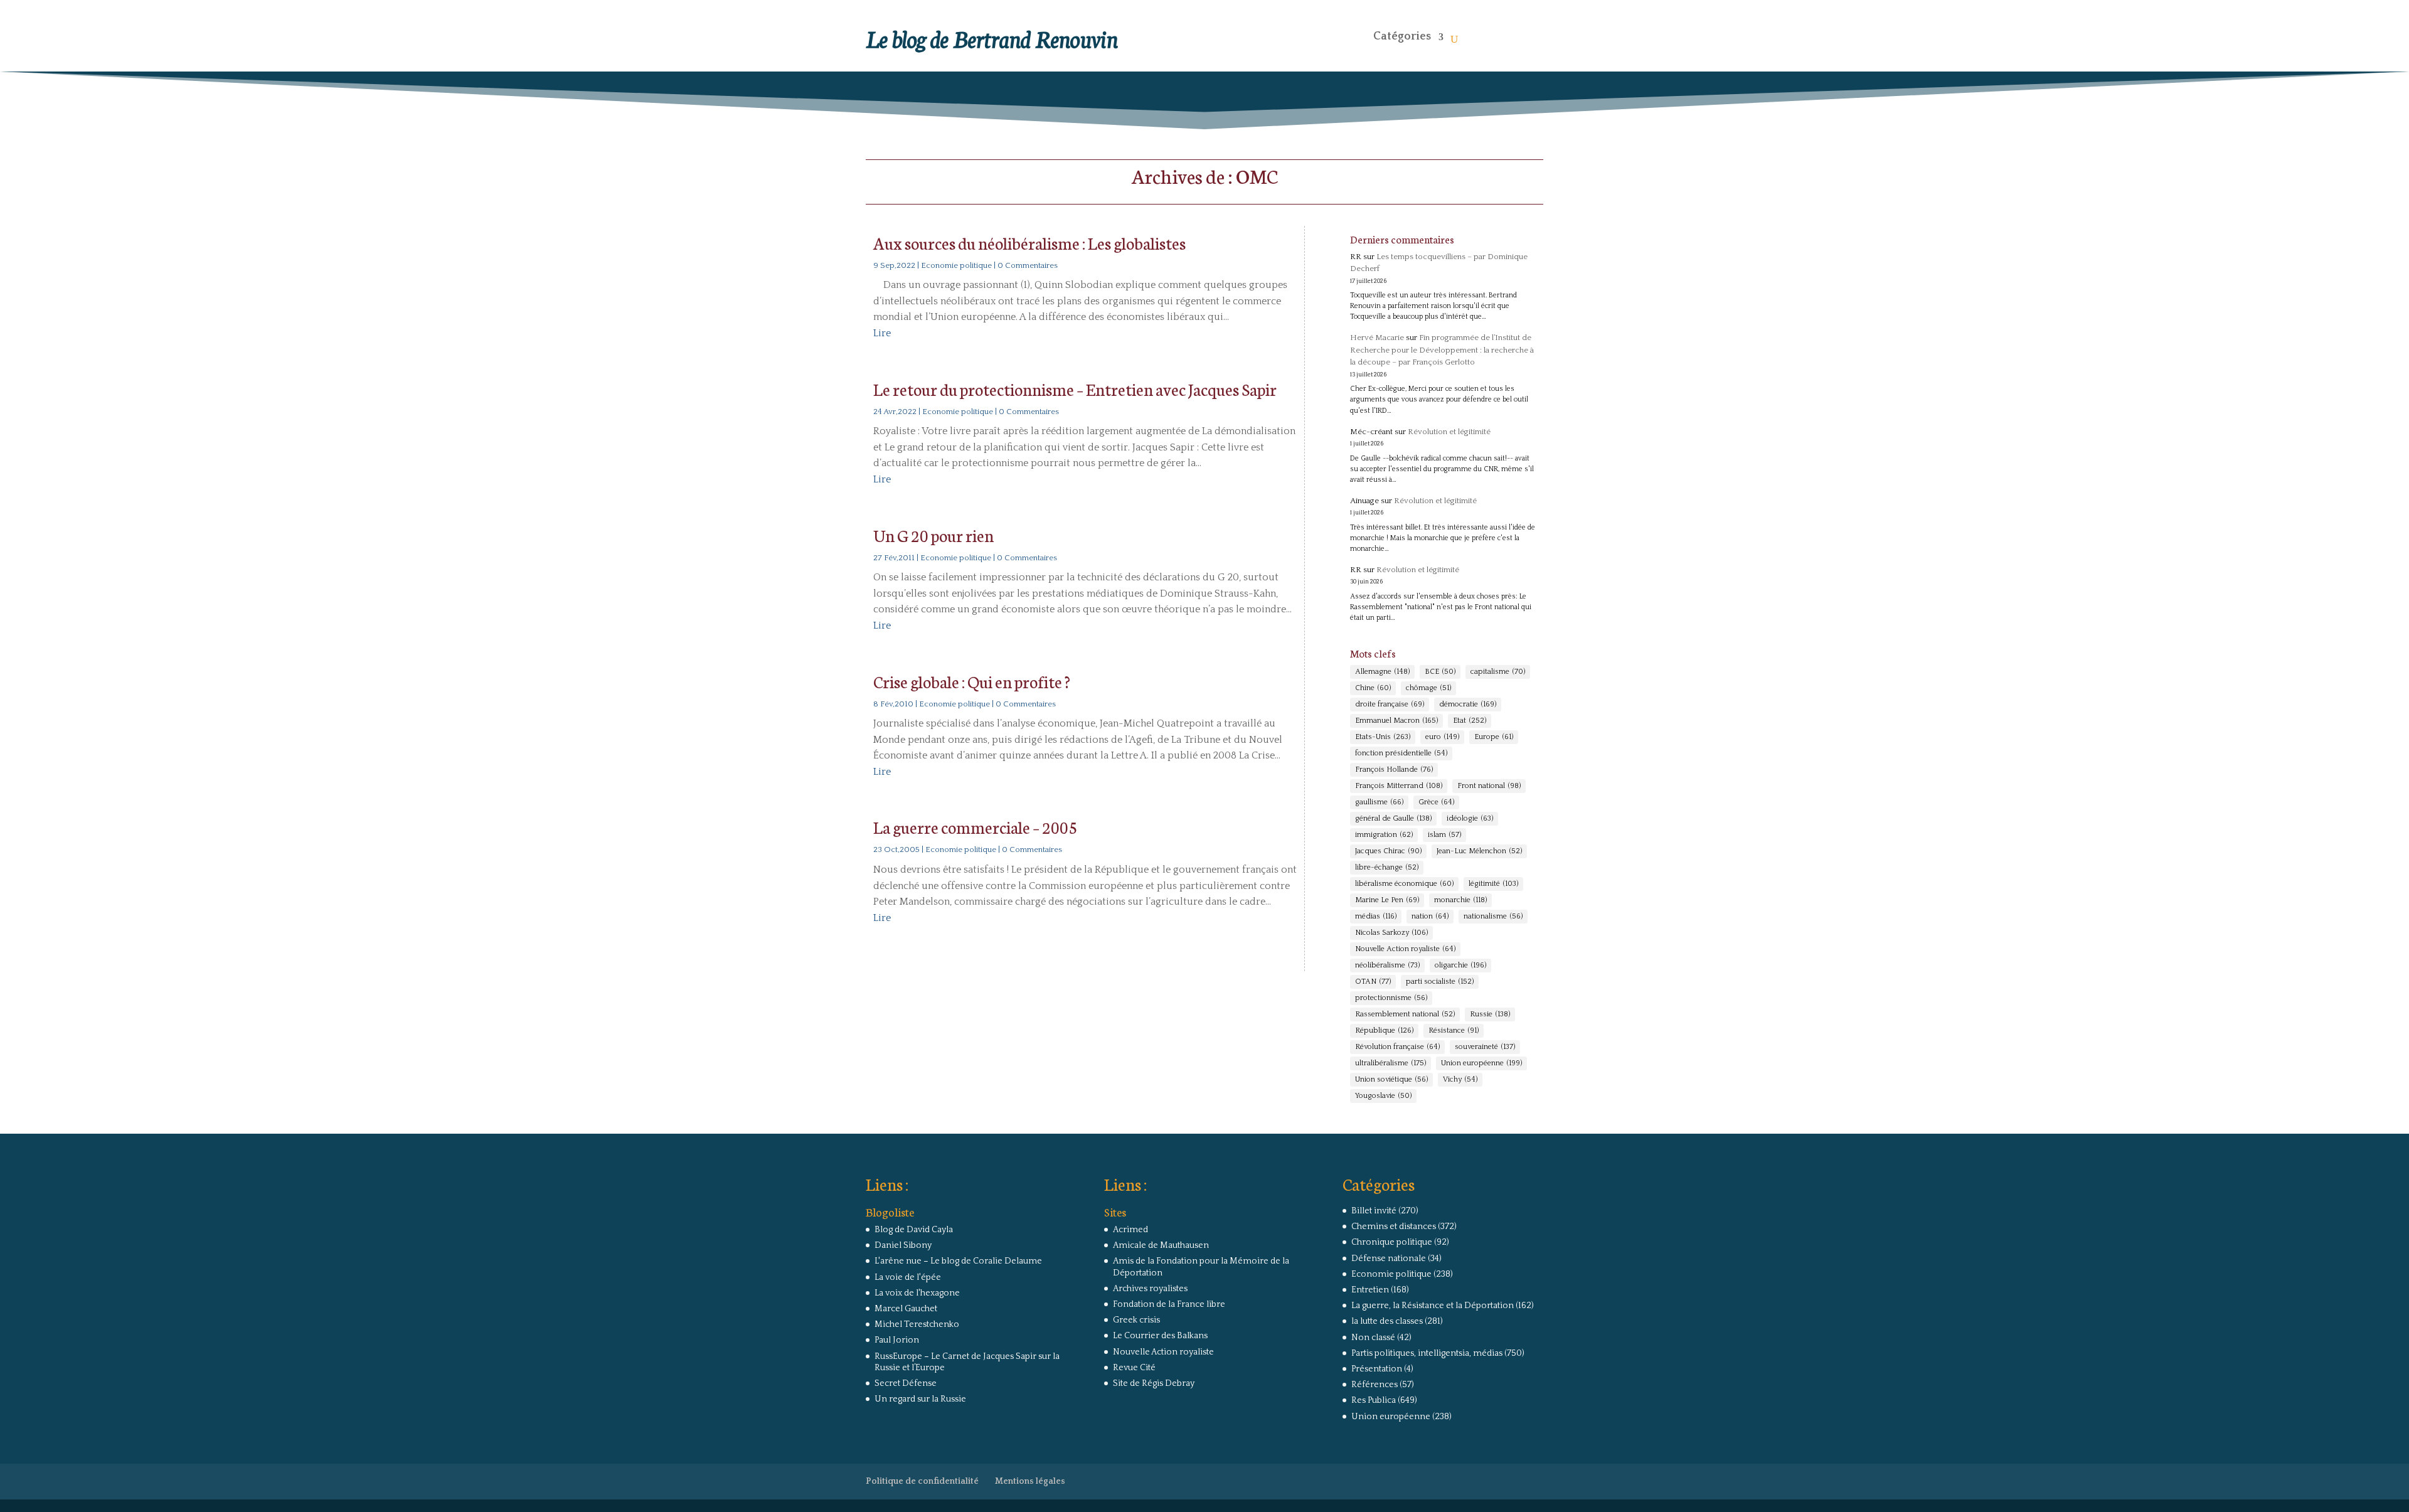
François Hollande (1394, 769)
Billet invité (1374, 1211)
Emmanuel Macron (1396, 721)
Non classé (1373, 1338)
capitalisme (1498, 672)
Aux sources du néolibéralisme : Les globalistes (1029, 242)
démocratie (1468, 704)
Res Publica (1374, 1400)
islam (1444, 835)
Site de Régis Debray (1154, 1383)
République (1384, 1030)
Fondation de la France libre (1169, 1304)
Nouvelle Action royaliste (1405, 949)
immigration (1384, 835)
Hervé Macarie (1377, 338)
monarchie (1460, 900)
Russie (1490, 1014)
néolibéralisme (1387, 965)
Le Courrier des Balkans (1160, 1336)
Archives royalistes (1150, 1289)
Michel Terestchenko (917, 1324)
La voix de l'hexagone (917, 1293)
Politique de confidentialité (922, 1481)
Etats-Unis (1383, 737)
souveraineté (1485, 1047)
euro (1442, 737)
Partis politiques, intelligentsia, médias (1427, 1353)
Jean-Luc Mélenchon (1479, 851)
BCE (1440, 672)
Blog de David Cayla (914, 1230)
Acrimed (1130, 1230)
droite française (1390, 704)
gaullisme (1379, 802)
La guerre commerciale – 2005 (975, 827)
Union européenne (1481, 1063)
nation (1430, 916)
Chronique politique (1392, 1242)
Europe (1494, 737)
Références (1375, 1385)
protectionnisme (1391, 998)
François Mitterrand (1399, 786)
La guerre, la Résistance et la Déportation (1433, 1306)
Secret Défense (906, 1383)
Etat (1470, 721)
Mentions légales (1030, 1481)
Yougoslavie (1383, 1096)
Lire (882, 333)
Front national (1489, 786)
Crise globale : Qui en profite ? (972, 681)
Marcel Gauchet (906, 1309)
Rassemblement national (1405, 1014)
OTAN (1373, 982)
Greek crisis (1136, 1320)
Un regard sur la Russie (920, 1399)
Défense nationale (1389, 1259)
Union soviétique (1391, 1079)
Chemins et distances (1394, 1227)
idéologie (1470, 818)
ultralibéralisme (1391, 1063)
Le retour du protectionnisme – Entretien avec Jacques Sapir (1075, 389)
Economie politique (956, 265)
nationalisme (1493, 916)
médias (1376, 916)
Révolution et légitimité (1449, 432)
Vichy (1460, 1079)
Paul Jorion (897, 1340)
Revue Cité (1134, 1368)
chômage (1428, 688)
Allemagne (1382, 672)
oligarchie (1460, 965)
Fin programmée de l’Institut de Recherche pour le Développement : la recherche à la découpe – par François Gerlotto (1442, 350)
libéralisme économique (1404, 884)
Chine (1373, 688)
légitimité (1493, 884)
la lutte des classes (1387, 1321)
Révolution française (1397, 1047)
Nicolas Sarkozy (1391, 933)
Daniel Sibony (903, 1245)
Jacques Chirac (1388, 851)
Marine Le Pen (1387, 900)
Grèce (1436, 802)
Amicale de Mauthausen (1161, 1245)
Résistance (1454, 1030)
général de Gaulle (1393, 818)
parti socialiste (1440, 982)
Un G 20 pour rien (933, 535)
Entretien (1370, 1290)
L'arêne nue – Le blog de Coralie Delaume (958, 1261)
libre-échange (1387, 867)
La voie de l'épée (908, 1277)
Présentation (1377, 1369)
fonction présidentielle (1401, 753)
